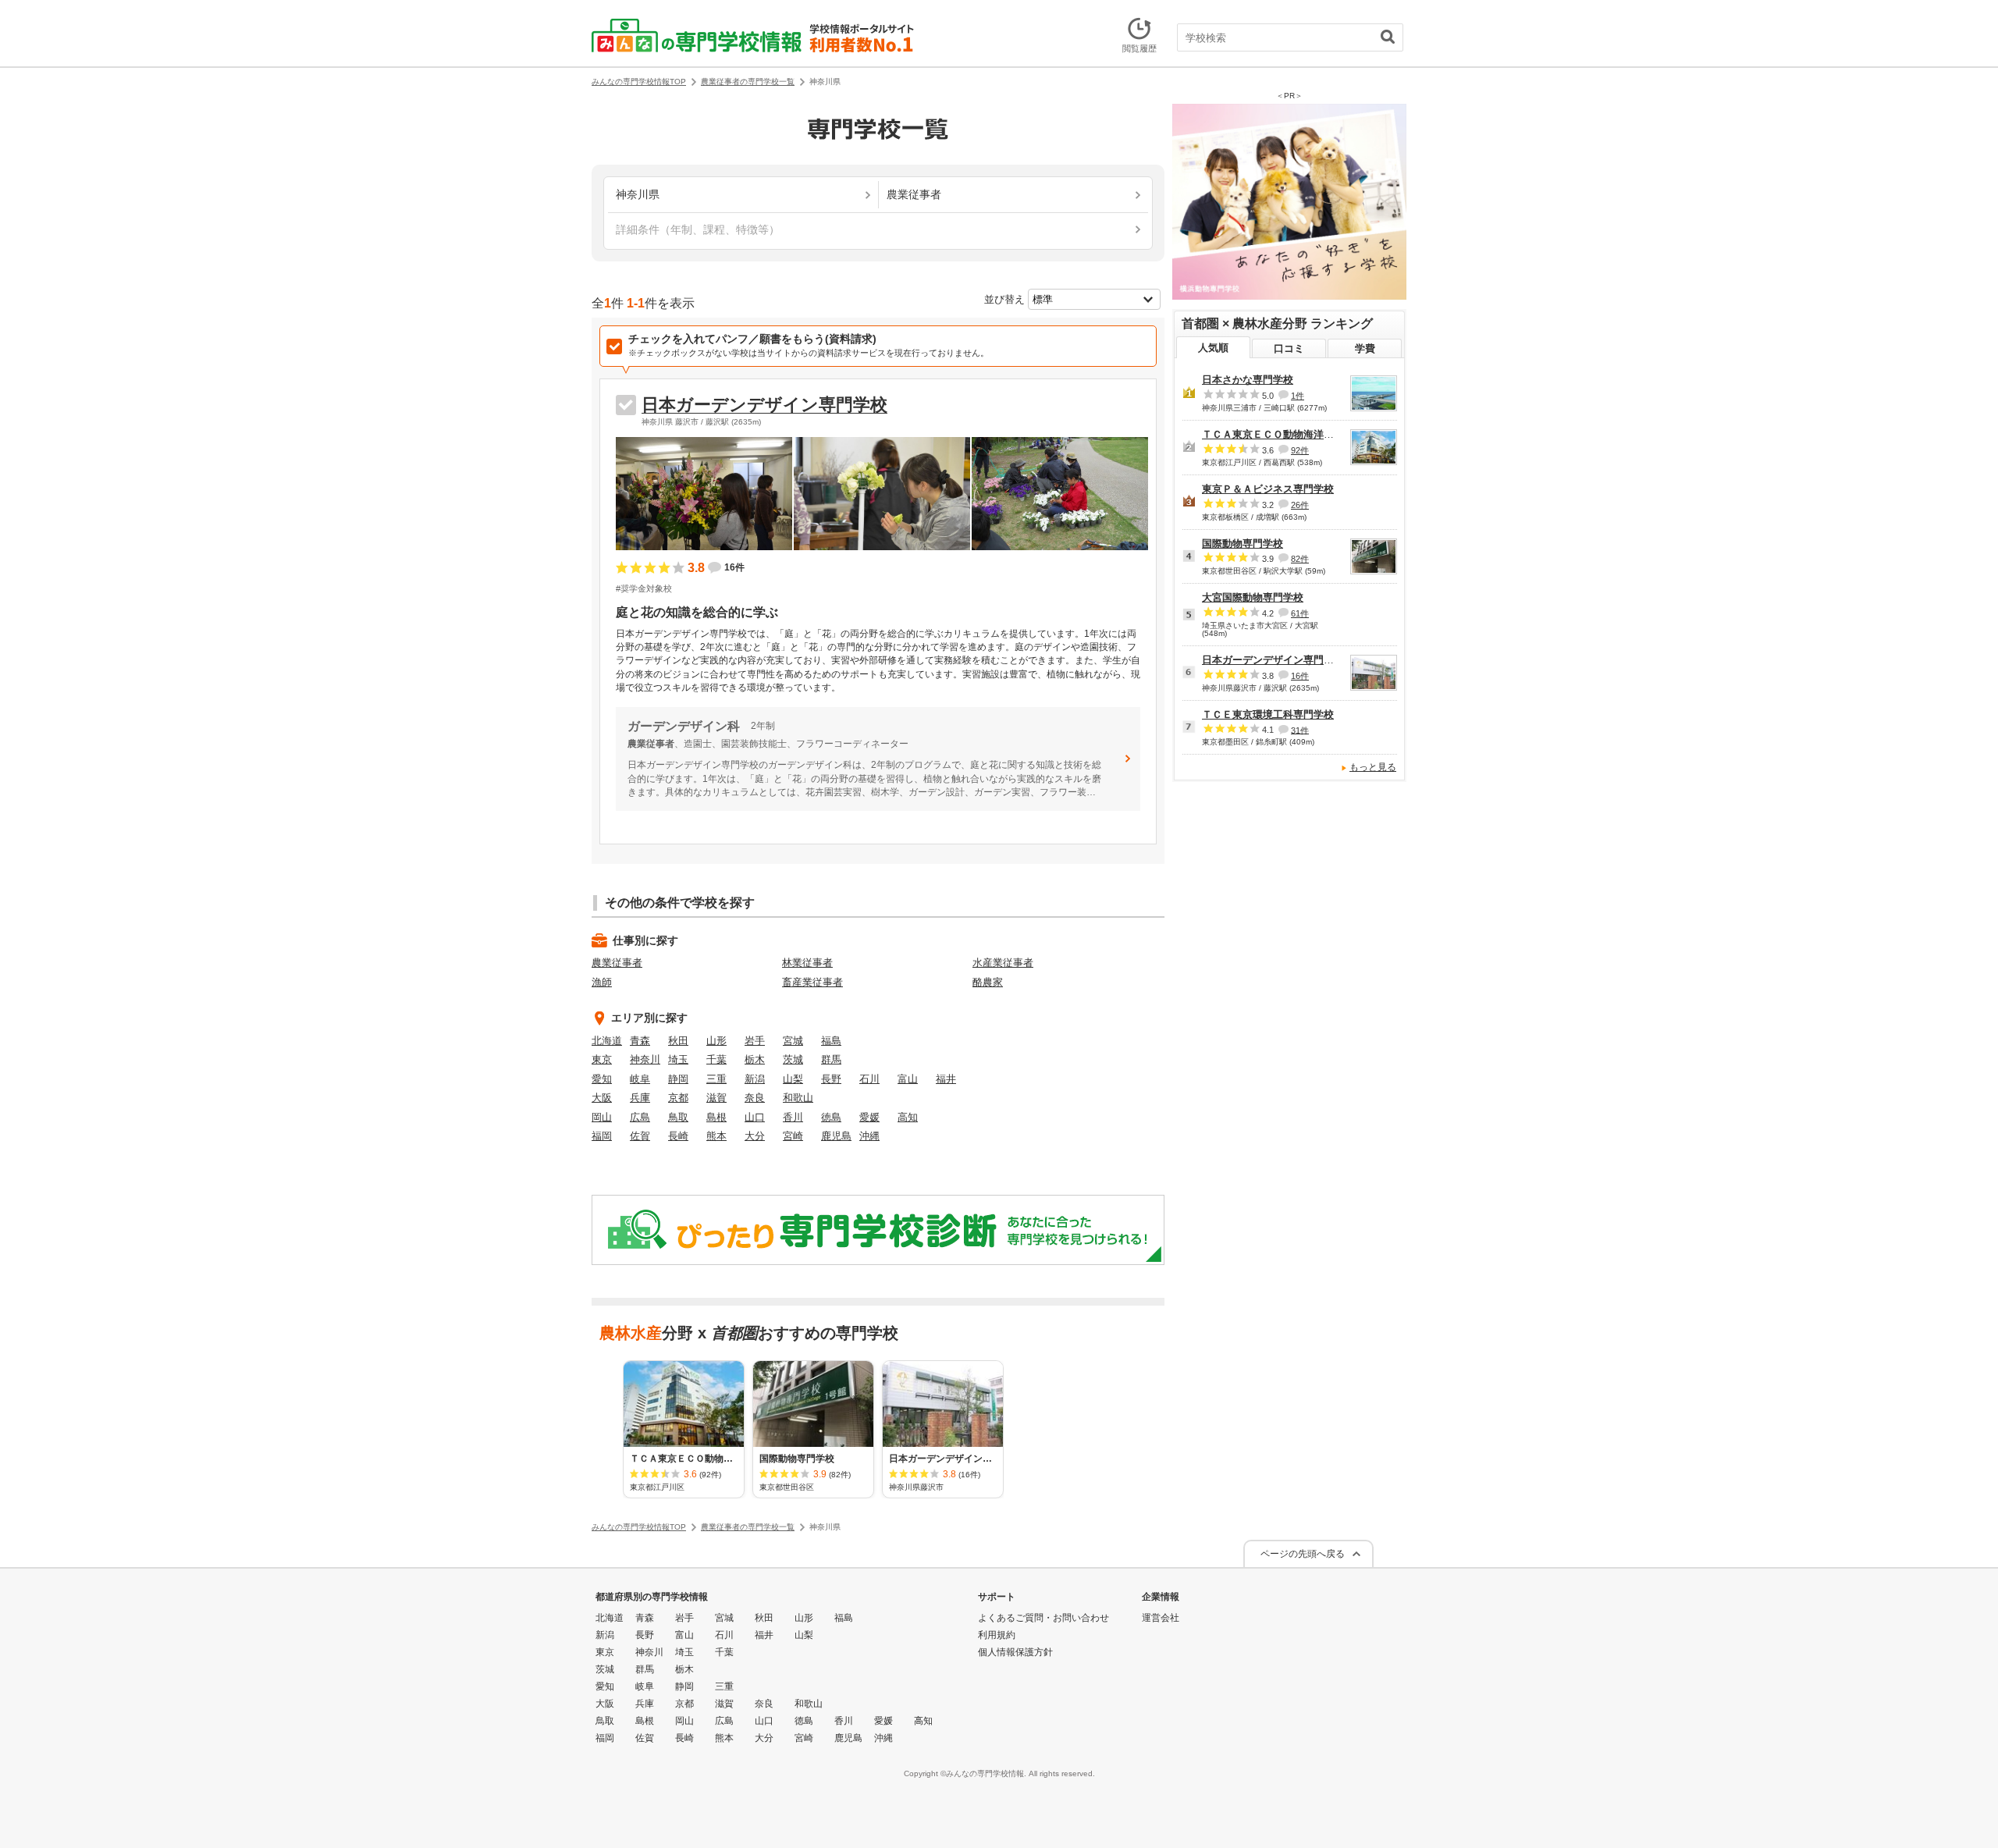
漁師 (602, 982)
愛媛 (869, 1117)
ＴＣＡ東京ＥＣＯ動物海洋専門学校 (1283, 434)
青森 (640, 1041)
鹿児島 (836, 1136)
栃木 (755, 1059)
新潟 (755, 1079)
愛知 (602, 1079)
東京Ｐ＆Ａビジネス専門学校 (1268, 489)
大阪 (602, 1098)
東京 (602, 1059)
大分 (755, 1136)
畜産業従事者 (812, 982)
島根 (716, 1117)
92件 (1300, 450)
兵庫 (640, 1098)
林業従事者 (807, 963)
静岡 (678, 1079)
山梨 (793, 1079)
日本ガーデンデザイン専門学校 (764, 405)
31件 (1300, 730)
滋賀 (716, 1098)
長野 (831, 1079)
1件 (1298, 396)
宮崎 (793, 1136)
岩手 (755, 1041)
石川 (869, 1079)
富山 (908, 1079)
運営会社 (1161, 1618)
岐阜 (640, 1079)
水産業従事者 (1003, 963)
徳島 (831, 1117)
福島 (831, 1041)
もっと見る (1373, 767)
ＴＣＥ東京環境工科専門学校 (1268, 714)
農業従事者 (617, 963)
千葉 (716, 1059)
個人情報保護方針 (1015, 1652)
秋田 (678, 1041)
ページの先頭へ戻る (1303, 1554)
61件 (1300, 613)
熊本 (716, 1136)
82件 (1300, 559)
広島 (640, 1117)
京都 (678, 1098)
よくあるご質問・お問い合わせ (1043, 1618)
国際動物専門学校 (1243, 544)
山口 (755, 1117)
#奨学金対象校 (644, 588)
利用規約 (997, 1635)
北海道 (607, 1041)
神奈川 (645, 1059)
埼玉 (678, 1059)
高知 (908, 1117)
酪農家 (988, 982)
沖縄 (869, 1136)
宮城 (793, 1041)
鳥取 (678, 1117)
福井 (946, 1079)
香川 (793, 1117)
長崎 (678, 1136)
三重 (716, 1079)
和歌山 (798, 1098)
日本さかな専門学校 (1248, 380)
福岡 (602, 1136)
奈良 (755, 1098)
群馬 (831, 1059)
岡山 (602, 1117)
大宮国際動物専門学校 (1253, 597)
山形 (716, 1041)
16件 (1300, 676)
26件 (1300, 505)
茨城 (793, 1059)
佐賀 (640, 1136)
